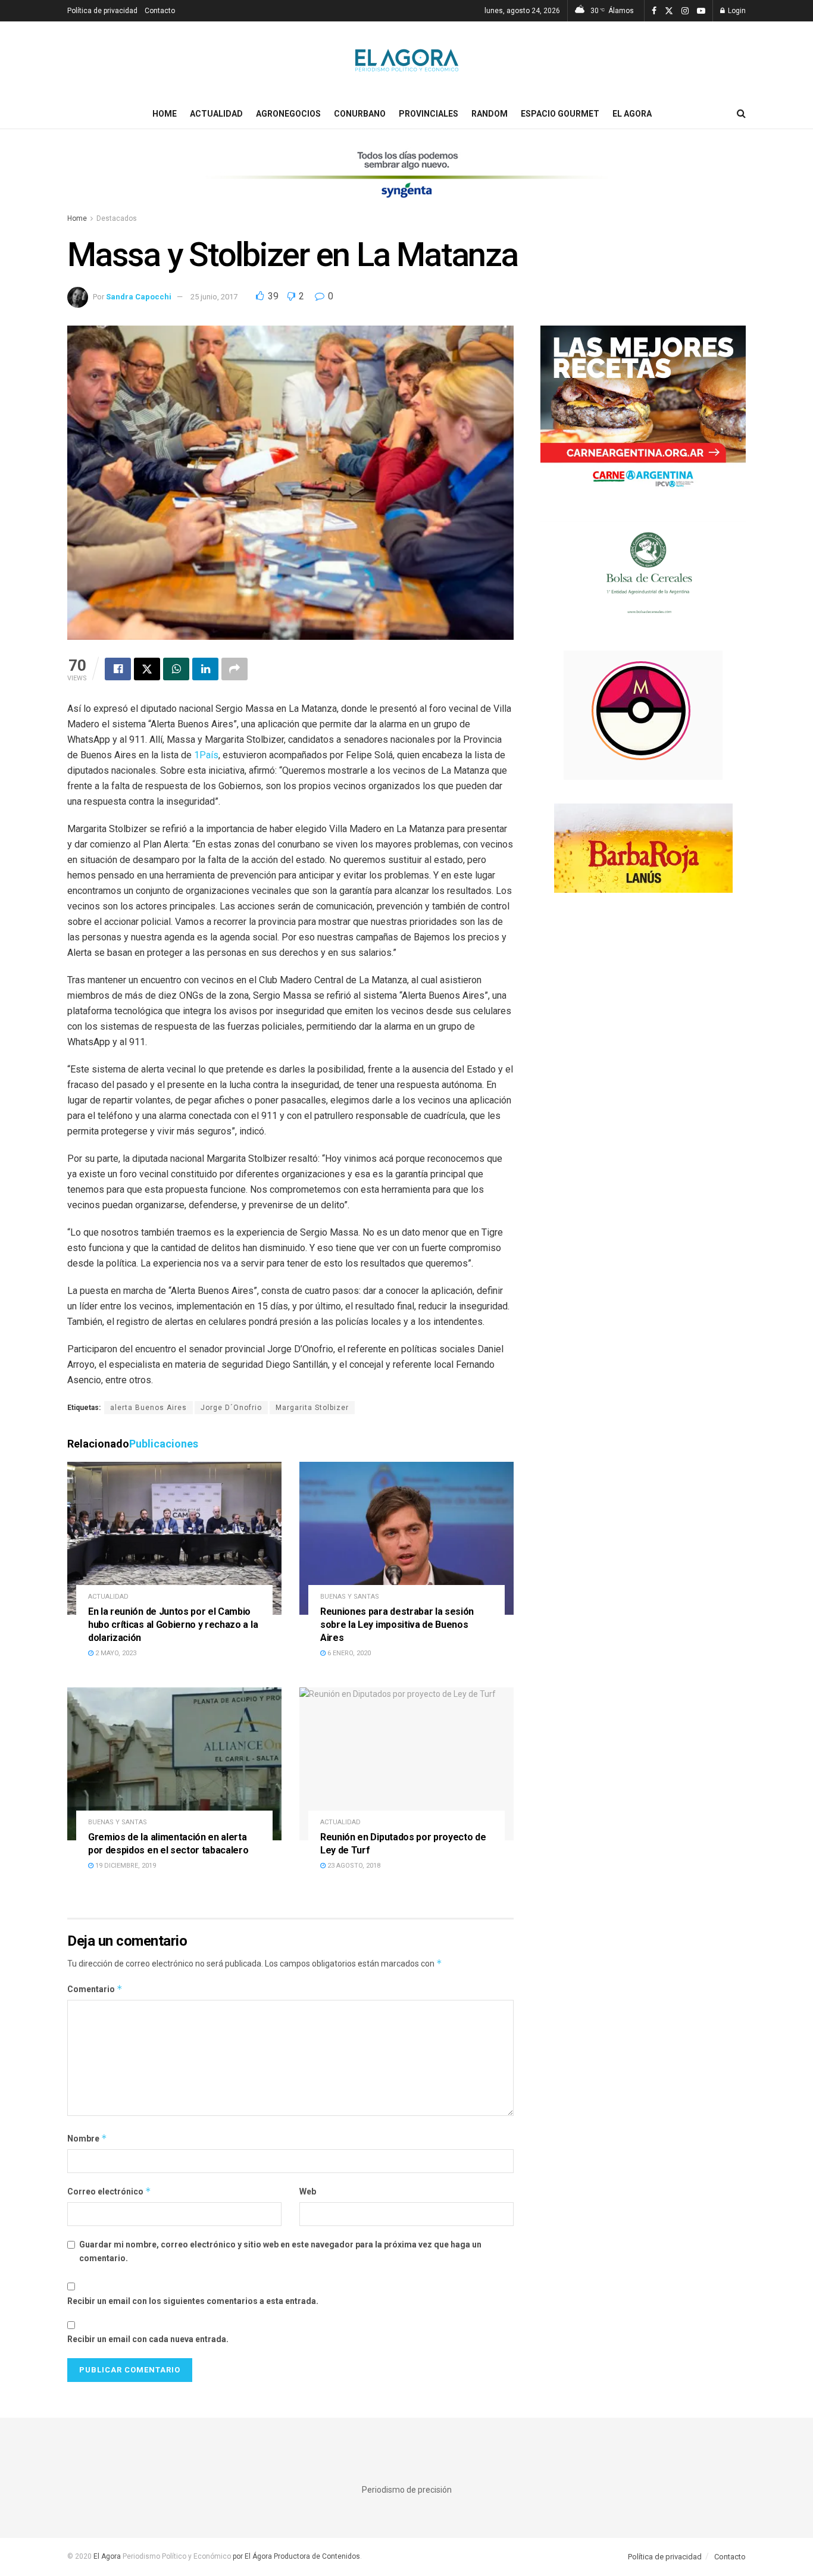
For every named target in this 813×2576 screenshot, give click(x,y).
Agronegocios (288, 114)
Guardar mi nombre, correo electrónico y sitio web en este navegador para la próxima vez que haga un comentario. (280, 2251)
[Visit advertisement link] (406, 182)
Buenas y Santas (350, 1597)
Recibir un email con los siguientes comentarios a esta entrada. (193, 2301)
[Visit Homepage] (407, 60)
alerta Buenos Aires (148, 1408)
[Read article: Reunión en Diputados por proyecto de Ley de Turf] (406, 1764)
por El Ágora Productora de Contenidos (296, 2556)
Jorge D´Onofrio (231, 1408)
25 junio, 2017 (214, 297)
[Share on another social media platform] (234, 669)
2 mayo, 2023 (115, 1653)
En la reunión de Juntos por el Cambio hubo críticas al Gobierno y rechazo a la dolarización (173, 1624)
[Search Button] (741, 114)
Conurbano (360, 114)
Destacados (117, 218)
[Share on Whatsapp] (176, 669)
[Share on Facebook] (118, 669)
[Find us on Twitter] (669, 11)
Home (165, 114)
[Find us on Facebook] (654, 11)
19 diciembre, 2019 (125, 1866)
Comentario (95, 1989)
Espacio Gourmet (560, 114)
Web (308, 2192)
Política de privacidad (102, 11)
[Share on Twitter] (147, 669)
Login (736, 11)
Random (490, 114)
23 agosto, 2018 (353, 1866)
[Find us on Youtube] (701, 11)
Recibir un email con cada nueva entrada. (148, 2339)
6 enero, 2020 (348, 1653)
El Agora (632, 114)
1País (206, 755)
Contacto (160, 11)
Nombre (87, 2138)
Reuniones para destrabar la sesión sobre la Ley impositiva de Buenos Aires (397, 1624)
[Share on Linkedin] (205, 669)
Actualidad (216, 114)
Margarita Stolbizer (312, 1408)
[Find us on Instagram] (685, 11)
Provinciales (429, 114)
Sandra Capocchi (139, 297)
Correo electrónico (109, 2191)
